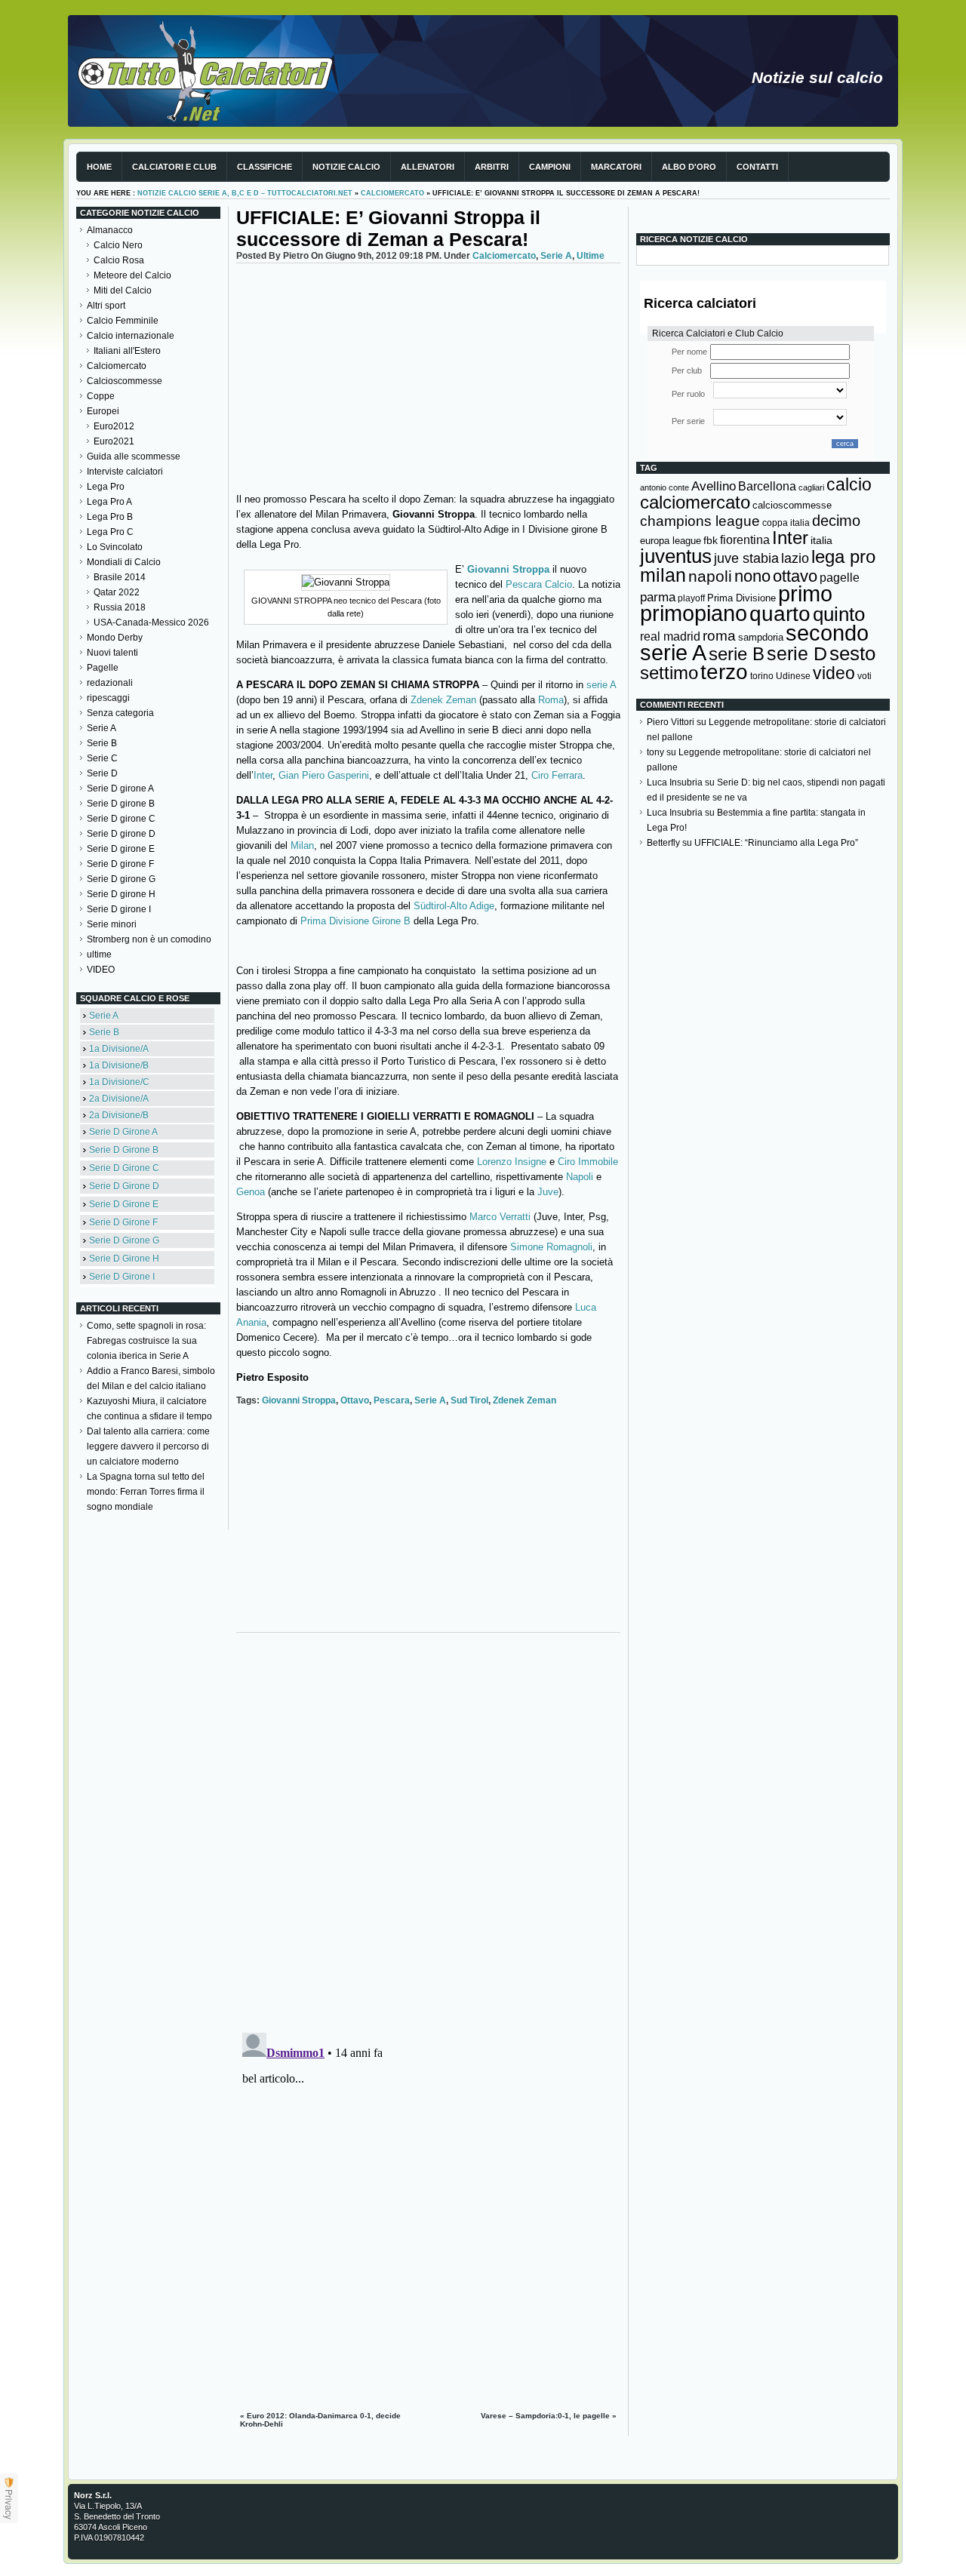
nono (752, 576)
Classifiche (265, 167)
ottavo (355, 1400)
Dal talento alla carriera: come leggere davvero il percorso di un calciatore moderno (148, 1446)
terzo (724, 672)
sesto (852, 653)
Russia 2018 (120, 607)
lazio (795, 558)
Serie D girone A (120, 788)
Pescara (392, 1400)
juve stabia (746, 558)
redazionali (110, 683)
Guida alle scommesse (134, 456)
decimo (836, 521)
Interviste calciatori (125, 472)
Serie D (102, 773)
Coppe (101, 396)
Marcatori (616, 167)
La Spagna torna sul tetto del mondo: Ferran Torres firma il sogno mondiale (146, 1492)
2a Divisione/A (119, 1099)
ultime (99, 954)
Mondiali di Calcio (124, 562)
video (834, 673)
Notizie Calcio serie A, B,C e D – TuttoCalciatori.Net (245, 193)
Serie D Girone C (124, 1168)
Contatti (757, 167)
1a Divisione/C (119, 1082)
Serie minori (112, 924)
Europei (103, 411)
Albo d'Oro (689, 167)
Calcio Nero (118, 245)
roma (719, 636)
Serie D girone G (121, 879)
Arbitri (492, 167)
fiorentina (745, 540)
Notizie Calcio (346, 167)
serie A (600, 685)
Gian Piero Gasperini (324, 775)
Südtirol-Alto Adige (454, 906)
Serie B (102, 743)
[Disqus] (428, 1829)
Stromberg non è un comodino (149, 939)
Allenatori (428, 167)
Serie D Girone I (122, 1277)
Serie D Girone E (124, 1204)
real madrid (670, 636)
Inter (263, 775)
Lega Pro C (110, 532)
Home (99, 167)
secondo (827, 633)
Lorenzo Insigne (513, 1162)
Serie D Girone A (123, 1132)
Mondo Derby (115, 638)
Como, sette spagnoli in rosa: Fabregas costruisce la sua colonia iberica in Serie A (146, 1341)
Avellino (714, 486)
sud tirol (469, 1400)
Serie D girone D (121, 834)
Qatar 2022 (117, 592)
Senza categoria (120, 713)
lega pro (843, 556)
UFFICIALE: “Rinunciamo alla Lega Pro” (776, 843)
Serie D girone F (120, 864)
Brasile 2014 (120, 577)
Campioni (550, 167)
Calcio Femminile (123, 321)
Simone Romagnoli (551, 1247)
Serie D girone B (121, 804)
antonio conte (665, 487)
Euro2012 (114, 426)
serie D (797, 653)
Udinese (793, 676)
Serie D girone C (121, 819)
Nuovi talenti (112, 653)
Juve (548, 1192)
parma (658, 597)
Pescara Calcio (539, 584)
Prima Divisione (741, 598)
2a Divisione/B (119, 1115)
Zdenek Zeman (443, 700)
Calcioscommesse (125, 381)
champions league (700, 521)
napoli (710, 576)
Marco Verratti (500, 1217)
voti (864, 676)
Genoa (252, 1192)
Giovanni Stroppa (510, 569)
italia (821, 541)
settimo (669, 673)
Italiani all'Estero (127, 351)
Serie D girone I (119, 909)
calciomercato (695, 502)
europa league (671, 541)
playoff (691, 598)
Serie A (102, 728)
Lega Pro (106, 487)
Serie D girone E (121, 849)
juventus (676, 556)
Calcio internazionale (131, 336)
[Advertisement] (428, 377)
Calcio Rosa (119, 260)
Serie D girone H (121, 894)
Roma (551, 700)
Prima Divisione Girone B (355, 921)
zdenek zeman (525, 1400)
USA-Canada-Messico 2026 (151, 622)
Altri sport (106, 306)
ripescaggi (108, 698)
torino (762, 676)
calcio (849, 485)
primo (805, 593)
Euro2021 (114, 441)
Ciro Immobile (588, 1162)
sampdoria (761, 637)
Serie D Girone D (124, 1186)
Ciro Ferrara (557, 775)
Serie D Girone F (123, 1222)
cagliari (811, 487)
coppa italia (786, 523)
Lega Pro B (110, 517)
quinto (839, 614)
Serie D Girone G (124, 1240)
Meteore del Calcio (132, 275)
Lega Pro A (109, 502)
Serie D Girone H (124, 1259)
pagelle (840, 578)
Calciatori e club (174, 167)
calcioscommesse (792, 505)
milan (663, 575)
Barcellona (767, 486)
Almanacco (110, 230)
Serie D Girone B (124, 1150)
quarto (780, 614)
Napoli (581, 1177)
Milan (302, 845)
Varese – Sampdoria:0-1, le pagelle (545, 2416)
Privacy (9, 2504)
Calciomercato (392, 193)
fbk (711, 540)
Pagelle (103, 668)
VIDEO (101, 970)
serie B (737, 654)
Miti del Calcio (123, 290)
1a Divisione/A (119, 1049)
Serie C (102, 758)
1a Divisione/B (119, 1065)
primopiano (694, 613)
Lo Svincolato (115, 547)
